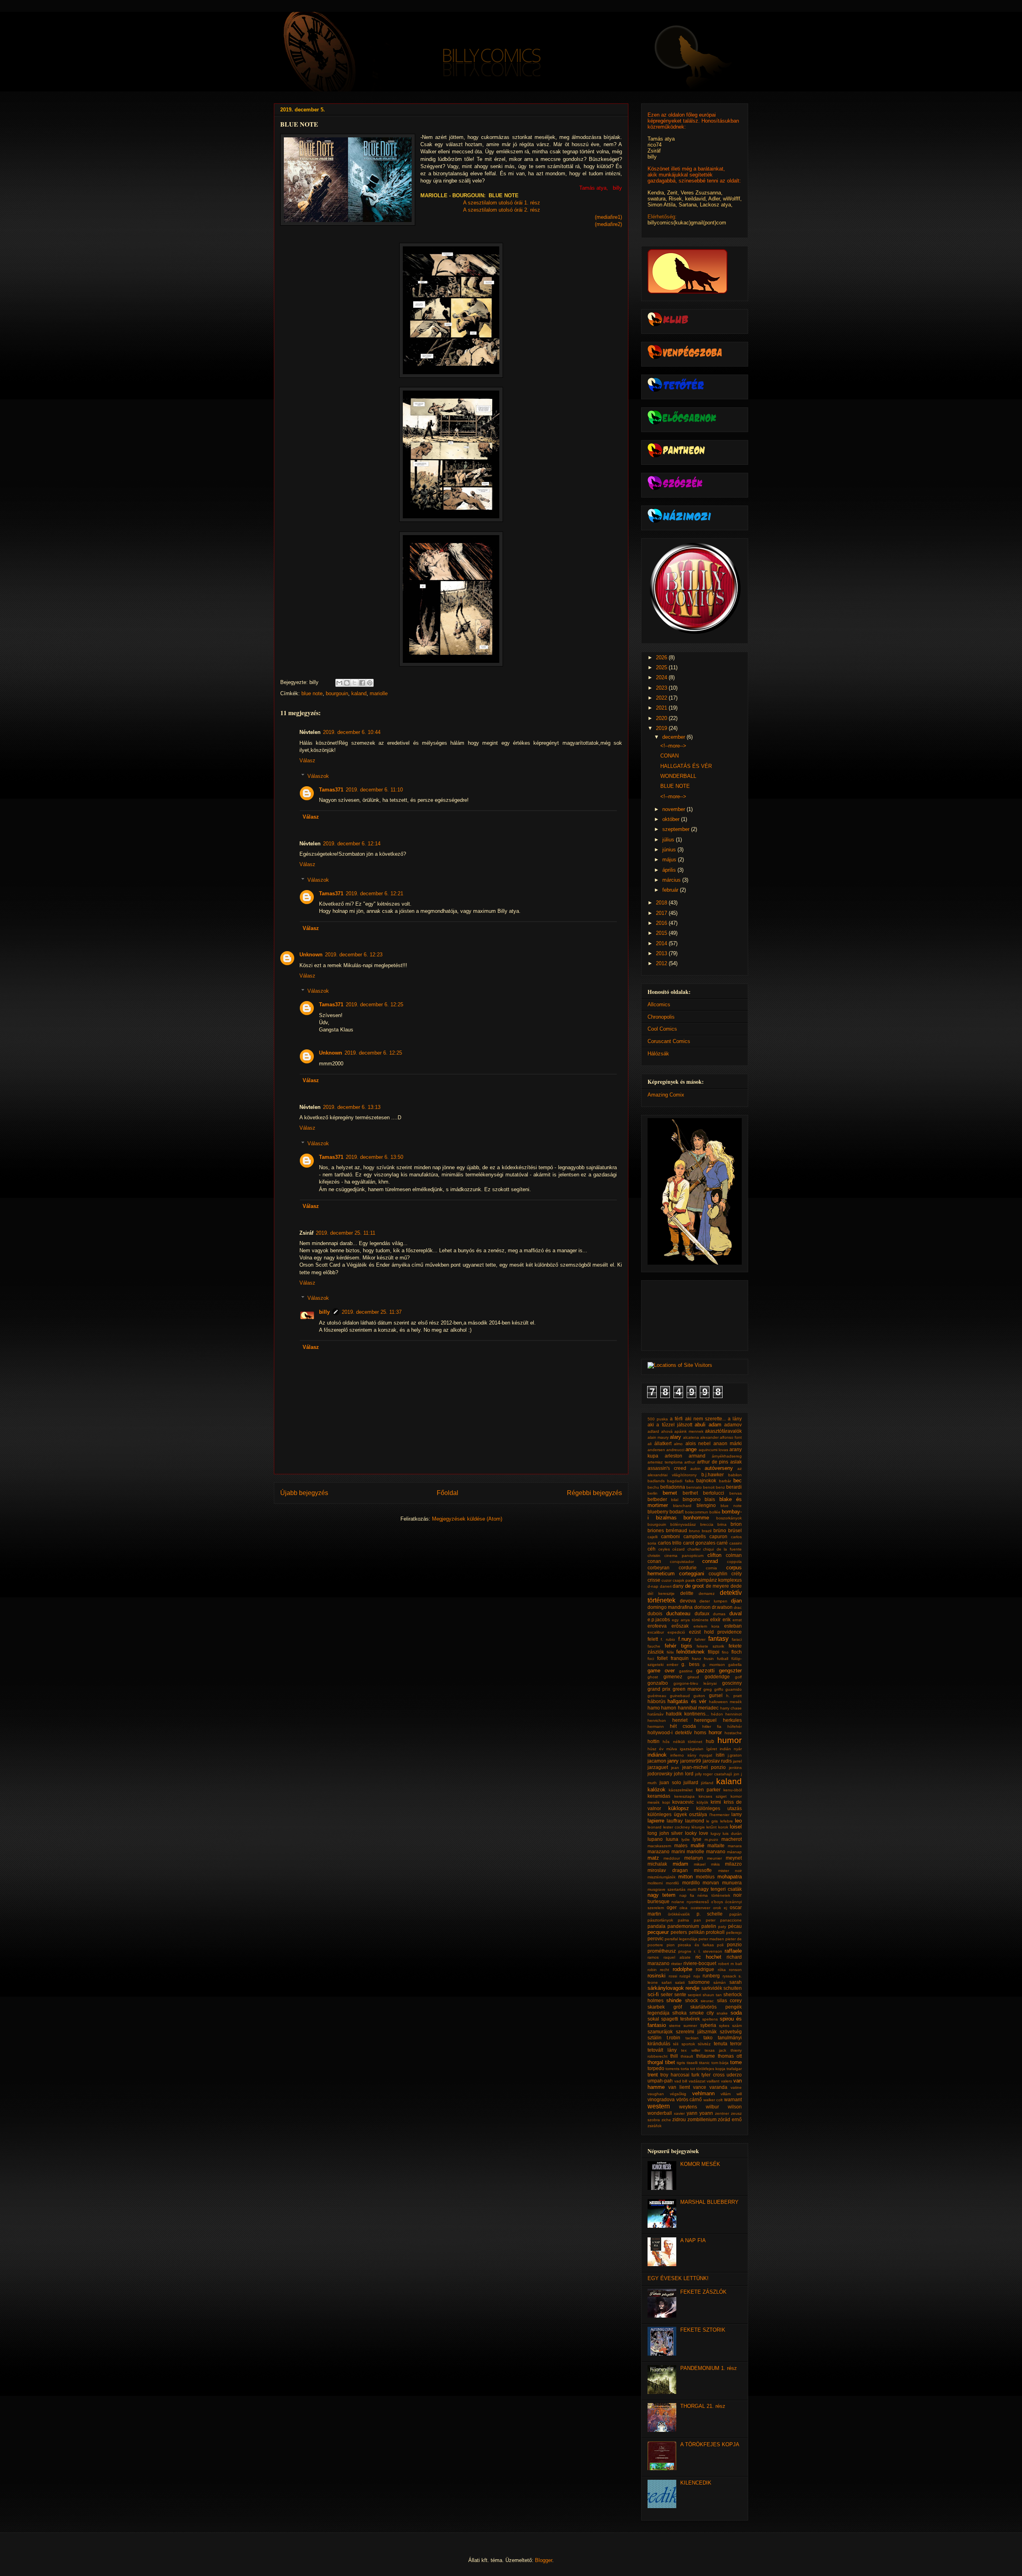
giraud (693, 1677)
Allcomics (659, 1004)
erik (727, 1619)
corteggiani (692, 1574)
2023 (662, 688)
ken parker (708, 1790)
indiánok (657, 1755)
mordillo (691, 1883)
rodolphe (682, 1969)
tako (708, 2038)
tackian (692, 2038)
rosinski (657, 1976)
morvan (711, 1883)
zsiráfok (655, 2126)
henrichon (657, 1720)
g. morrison (714, 1665)
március (672, 880)
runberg (711, 1976)
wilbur (712, 2107)
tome (736, 2062)
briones (656, 1530)
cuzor (666, 1580)
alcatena (691, 1437)
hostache (733, 1733)
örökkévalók (679, 1914)
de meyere (718, 1586)
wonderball (660, 2113)
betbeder (657, 1499)
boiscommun (697, 1512)
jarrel (737, 1761)
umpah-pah (660, 2081)
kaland (359, 693)
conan (654, 1561)
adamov (733, 1425)
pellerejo (734, 1932)
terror (736, 2044)
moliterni (655, 1883)
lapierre (656, 1821)
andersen (656, 1450)
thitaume (706, 2056)
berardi (734, 1487)
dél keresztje (661, 1593)
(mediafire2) (608, 224)
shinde (674, 2000)
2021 (662, 708)
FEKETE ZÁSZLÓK (703, 2292)
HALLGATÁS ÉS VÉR (686, 766)
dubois (655, 1613)
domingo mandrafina (670, 1607)
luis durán (732, 1833)
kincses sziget (713, 1796)
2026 (662, 657)
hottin (654, 1741)
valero (727, 2081)
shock (691, 2000)
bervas (736, 1493)
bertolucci (714, 1493)
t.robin (673, 2038)
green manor (687, 1689)
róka (722, 1970)
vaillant (713, 2081)
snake (722, 2013)
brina (722, 1524)
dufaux (702, 1613)
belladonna (673, 1487)
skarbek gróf (665, 2007)
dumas (719, 1614)
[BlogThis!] (347, 683)
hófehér (735, 1726)
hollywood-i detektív (670, 1732)
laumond (695, 1821)
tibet (670, 2062)
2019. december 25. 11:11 (346, 1233)
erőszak (680, 1626)
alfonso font (731, 1437)
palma (683, 1920)
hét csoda (683, 1726)
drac (738, 1607)
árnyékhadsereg (727, 1456)
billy (324, 1312)
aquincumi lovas (713, 1450)
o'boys (717, 1902)
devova (688, 1601)
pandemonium (683, 1926)
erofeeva (657, 1626)
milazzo (733, 1864)
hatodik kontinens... (687, 1714)
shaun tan (712, 1995)
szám (737, 2026)
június (670, 850)
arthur (690, 1462)
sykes (724, 2026)
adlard (653, 1431)
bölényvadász (683, 1524)
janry (673, 1761)
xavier (679, 2113)
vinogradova (661, 2099)
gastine (686, 1671)
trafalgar (734, 2069)
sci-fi (653, 1994)
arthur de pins (713, 1462)
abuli (700, 1425)
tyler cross (713, 2075)
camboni (670, 1536)
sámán (720, 1982)
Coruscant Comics (669, 1041)
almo (678, 1444)
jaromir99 (691, 1761)
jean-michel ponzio (704, 1767)
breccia (707, 1524)
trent (653, 2075)
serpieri (694, 1995)
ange (691, 1449)
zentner (722, 2113)
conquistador (682, 1562)
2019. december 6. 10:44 (352, 732)
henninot (734, 1714)
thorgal (655, 2062)
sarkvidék (712, 1988)
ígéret (712, 1749)
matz (653, 1858)
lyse (697, 1839)
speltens (710, 2019)
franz (696, 1659)
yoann (706, 2113)
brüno (720, 1530)
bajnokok (706, 1480)
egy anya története (690, 1620)
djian (736, 1601)
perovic (656, 1938)
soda (736, 2013)
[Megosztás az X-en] (355, 683)
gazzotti (705, 1671)
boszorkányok (729, 1518)
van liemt (679, 2087)
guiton (699, 1696)
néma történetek (714, 1895)
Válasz (307, 761)
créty (737, 1574)
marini (678, 1851)
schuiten (733, 1988)
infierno (677, 1755)
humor (730, 1740)
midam (680, 1864)
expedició (676, 1632)
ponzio (734, 1944)
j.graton (735, 1755)
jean (675, 1768)
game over (661, 1671)
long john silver (665, 1833)
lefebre (727, 1821)
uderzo (734, 2075)
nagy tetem (662, 1895)
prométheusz (662, 1951)
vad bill (681, 2081)
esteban (733, 1626)
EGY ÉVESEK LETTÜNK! (678, 2278)
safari (666, 1982)
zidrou (679, 2119)
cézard (678, 1549)
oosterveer (700, 1908)
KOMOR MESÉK (700, 2164)
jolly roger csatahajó (714, 1774)
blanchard (682, 1506)
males (681, 1845)
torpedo (656, 2068)
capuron (718, 1536)
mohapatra (730, 1877)
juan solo (670, 1782)
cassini (736, 1543)
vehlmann (703, 2093)
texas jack (715, 2050)
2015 (662, 933)
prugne (685, 1951)
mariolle (379, 693)
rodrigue (705, 1969)
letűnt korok (717, 1827)
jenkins (735, 1768)
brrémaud (676, 1530)
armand (697, 1456)
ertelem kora (707, 1626)
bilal (675, 1500)
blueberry (658, 1512)
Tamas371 (331, 790)
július (669, 840)
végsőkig (678, 2094)
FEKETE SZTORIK (703, 2330)
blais (710, 1499)
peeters (679, 1932)
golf (738, 1677)
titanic (704, 2063)
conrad (710, 1561)
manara (735, 1846)
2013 (662, 953)
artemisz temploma (665, 1462)
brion (736, 1524)
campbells (695, 1536)
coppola (734, 1562)
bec (738, 1480)
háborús (657, 1701)
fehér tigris (678, 1646)
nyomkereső (698, 1902)
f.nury (685, 1639)
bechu (653, 1487)
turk (695, 2075)
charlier (694, 1549)
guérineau (657, 1696)
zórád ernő (730, 2119)
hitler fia (712, 1726)
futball (723, 1659)
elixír (715, 1619)
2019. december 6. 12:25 (374, 1004)
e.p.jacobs (659, 1619)
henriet (680, 1720)
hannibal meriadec (698, 1708)
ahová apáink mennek (682, 1431)
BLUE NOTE (675, 786)
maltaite (716, 1845)
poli (720, 1945)
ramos (653, 1957)
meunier (714, 1858)
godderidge (717, 1677)
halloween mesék (725, 1702)
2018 (662, 903)
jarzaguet (658, 1767)
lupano (655, 1839)
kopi (666, 1802)
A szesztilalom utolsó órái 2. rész (502, 210)
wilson (735, 2107)
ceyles (664, 1549)
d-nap (653, 1586)
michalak (657, 1864)
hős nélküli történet (682, 1742)
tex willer (690, 2050)
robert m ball (730, 1964)
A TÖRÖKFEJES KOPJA (710, 2444)
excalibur (656, 1632)
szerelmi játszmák (696, 2032)
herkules (732, 1720)
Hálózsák (658, 1054)
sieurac (707, 2001)
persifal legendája (681, 1939)
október (672, 819)
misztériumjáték (662, 1877)
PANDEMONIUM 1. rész (709, 2368)
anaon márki (728, 1443)
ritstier (676, 1964)
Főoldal (448, 1493)
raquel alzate (677, 1957)
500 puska (658, 1419)
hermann (656, 1726)
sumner (690, 2026)
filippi (714, 1652)
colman (734, 1555)
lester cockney (676, 1827)
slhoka (679, 2013)
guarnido (734, 1689)
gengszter (730, 1671)
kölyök (702, 1802)
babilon (735, 1475)
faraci (737, 1639)
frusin (709, 1659)
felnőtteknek (690, 1652)
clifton (714, 1555)
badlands (656, 1481)
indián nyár (731, 1749)
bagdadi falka (680, 1481)
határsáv (656, 1714)
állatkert (663, 1443)
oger (672, 1907)
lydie (686, 1839)
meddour (672, 1858)
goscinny (732, 1683)
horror (715, 1732)
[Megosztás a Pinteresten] (370, 683)
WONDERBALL (678, 776)
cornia (711, 1568)
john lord (684, 1774)
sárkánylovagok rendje (673, 1988)
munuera (732, 1883)
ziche (666, 2120)
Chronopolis (661, 1017)
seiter (667, 1994)
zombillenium (702, 2119)
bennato (694, 1487)
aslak (736, 1462)
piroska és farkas (696, 1945)
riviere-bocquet (700, 1963)
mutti (692, 1889)
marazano (659, 1851)
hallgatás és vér (687, 1701)
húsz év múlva (662, 1749)
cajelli (653, 1537)
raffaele (733, 1951)
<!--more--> (673, 746)
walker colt (713, 2100)
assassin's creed (667, 1468)
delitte (687, 1593)
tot (693, 2069)
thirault (687, 2056)
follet (662, 1658)
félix (670, 1652)
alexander (709, 1437)
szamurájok (660, 2032)
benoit (709, 1487)
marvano (716, 1851)
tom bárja (720, 2063)
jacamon (657, 1761)
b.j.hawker (713, 1474)
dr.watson (722, 1607)
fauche (654, 1646)
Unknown (311, 955)
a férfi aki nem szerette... (698, 1419)
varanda (718, 2087)
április (670, 870)
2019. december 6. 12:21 (374, 893)
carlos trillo (670, 1543)
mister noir (730, 1871)
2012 (662, 963)
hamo (654, 1708)
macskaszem (659, 1846)
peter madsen (711, 1939)
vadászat (697, 2081)
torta (685, 2069)
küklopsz (679, 1808)
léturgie (698, 1827)
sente (680, 1994)
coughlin (718, 1574)
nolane (678, 1902)
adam (715, 1425)
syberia (708, 2025)
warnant (733, 2099)
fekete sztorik (710, 1646)
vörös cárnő (689, 2099)
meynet (734, 1858)
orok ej (720, 1908)
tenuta (721, 2044)
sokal (653, 2019)
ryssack (729, 1976)
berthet (690, 1493)
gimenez (673, 1677)
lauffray (675, 1821)
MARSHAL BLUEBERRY (709, 2202)
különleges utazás (719, 1808)
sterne (675, 2026)
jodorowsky (660, 1774)
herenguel (705, 1720)
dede (736, 1586)
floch (737, 1652)
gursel (716, 1695)
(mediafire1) (608, 217)
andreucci (675, 1450)
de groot (695, 1586)
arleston (673, 1456)
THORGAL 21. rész (703, 2406)
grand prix (659, 1689)
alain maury (658, 1437)
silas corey (729, 2000)
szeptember (677, 829)
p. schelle (710, 1914)
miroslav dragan (668, 1870)
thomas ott (730, 2056)
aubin (695, 1468)
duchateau (678, 1613)
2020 (662, 718)
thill (674, 2056)
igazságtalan (692, 1749)
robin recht (658, 1970)
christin (654, 1556)
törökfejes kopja (711, 2069)
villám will (731, 2094)
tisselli (692, 2063)
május (670, 860)
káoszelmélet (681, 1790)
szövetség (731, 2032)
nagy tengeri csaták (720, 1889)
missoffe (703, 1870)
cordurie (688, 1568)
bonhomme (696, 1518)
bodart (676, 1512)
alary (675, 1437)
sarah (736, 1982)
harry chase (731, 1708)
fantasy (718, 1639)
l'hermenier (719, 1815)
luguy (716, 1833)
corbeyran (659, 1568)
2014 (662, 943)
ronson (735, 1970)
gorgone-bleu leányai (695, 1683)
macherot (732, 1839)
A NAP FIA (693, 2240)
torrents (672, 2069)
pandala (657, 1926)
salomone (699, 1982)
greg (708, 1689)
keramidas (659, 1796)
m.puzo (711, 1839)
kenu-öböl (733, 1790)
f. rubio (668, 1639)
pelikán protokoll (707, 1932)
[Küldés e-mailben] (339, 683)
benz (720, 1487)
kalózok (657, 1790)
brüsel (735, 1530)
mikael (700, 1864)
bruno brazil (700, 1531)
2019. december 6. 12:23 (354, 955)
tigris (681, 2063)
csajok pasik (684, 1580)
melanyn (694, 1858)
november (674, 809)
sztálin (655, 2038)
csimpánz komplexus (719, 1580)
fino (725, 1652)
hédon (717, 1714)
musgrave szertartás (666, 1889)
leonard (655, 1827)
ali (650, 1444)
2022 (662, 698)
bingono (692, 1499)
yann (692, 2113)
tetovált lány (662, 2050)
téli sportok (684, 2044)
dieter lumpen (713, 1601)
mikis (715, 1864)
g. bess (690, 1664)
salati (680, 1982)
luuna (672, 1839)
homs (700, 1732)
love (704, 1833)
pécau (735, 1926)
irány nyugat (700, 1755)
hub (710, 1741)
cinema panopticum (684, 1556)
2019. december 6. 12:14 (352, 844)
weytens (688, 2107)
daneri (666, 1586)
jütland (707, 1783)
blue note (312, 693)
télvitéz (704, 2044)
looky (691, 1833)
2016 (662, 923)
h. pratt (734, 1696)
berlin (653, 1493)
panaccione (731, 1920)
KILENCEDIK (696, 2483)
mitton (685, 1877)
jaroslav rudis (717, 1761)
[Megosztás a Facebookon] (362, 683)
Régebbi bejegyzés (594, 1493)
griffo (719, 1689)
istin (720, 1755)
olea (683, 1908)
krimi (716, 1802)
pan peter (705, 1920)
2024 (662, 677)
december (674, 737)
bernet (670, 1493)
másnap (734, 1852)
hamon (669, 1708)
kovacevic (683, 1802)
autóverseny (719, 1468)
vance (700, 2087)
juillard (691, 1782)
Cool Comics (662, 1029)
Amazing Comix (666, 1095)
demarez (707, 1593)
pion (671, 1945)
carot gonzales (699, 1543)
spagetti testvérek (680, 2019)
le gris (712, 1821)
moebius (705, 1877)
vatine (736, 2087)
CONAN (669, 756)
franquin (680, 1658)
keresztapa (684, 1796)
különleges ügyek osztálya (677, 1814)
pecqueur (658, 1932)
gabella (735, 1665)
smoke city (702, 2013)
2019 (662, 728)
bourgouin (337, 693)
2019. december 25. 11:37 (372, 1312)
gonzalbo (658, 1683)
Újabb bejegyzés (304, 1493)
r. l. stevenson (708, 1951)
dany (678, 1586)
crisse (654, 1580)
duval (736, 1613)
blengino (706, 1505)
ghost (653, 1677)
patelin (709, 1926)
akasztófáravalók (723, 1431)
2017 (662, 913)
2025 (662, 667)
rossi (673, 1976)
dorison (702, 1607)
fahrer (700, 1639)
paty (722, 1927)
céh (652, 1549)
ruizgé (685, 1976)
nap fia (687, 1895)
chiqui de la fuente (722, 1549)
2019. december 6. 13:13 (352, 1107)
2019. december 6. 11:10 (374, 790)
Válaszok (318, 776)
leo (738, 1821)
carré (722, 1543)
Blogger (544, 2560)
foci (651, 1659)
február (671, 890)
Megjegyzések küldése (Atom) (467, 1519)
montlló (672, 1883)
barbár (725, 1481)
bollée (715, 1512)
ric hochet (709, 1957)
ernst (737, 1620)
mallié (697, 1845)
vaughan (656, 2094)
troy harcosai (675, 2075)
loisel (736, 1827)
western (659, 2106)
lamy (737, 1814)
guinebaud (680, 1696)
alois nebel (698, 1443)
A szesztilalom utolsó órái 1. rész (502, 203)
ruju (697, 1976)
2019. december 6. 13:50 (374, 1157)
